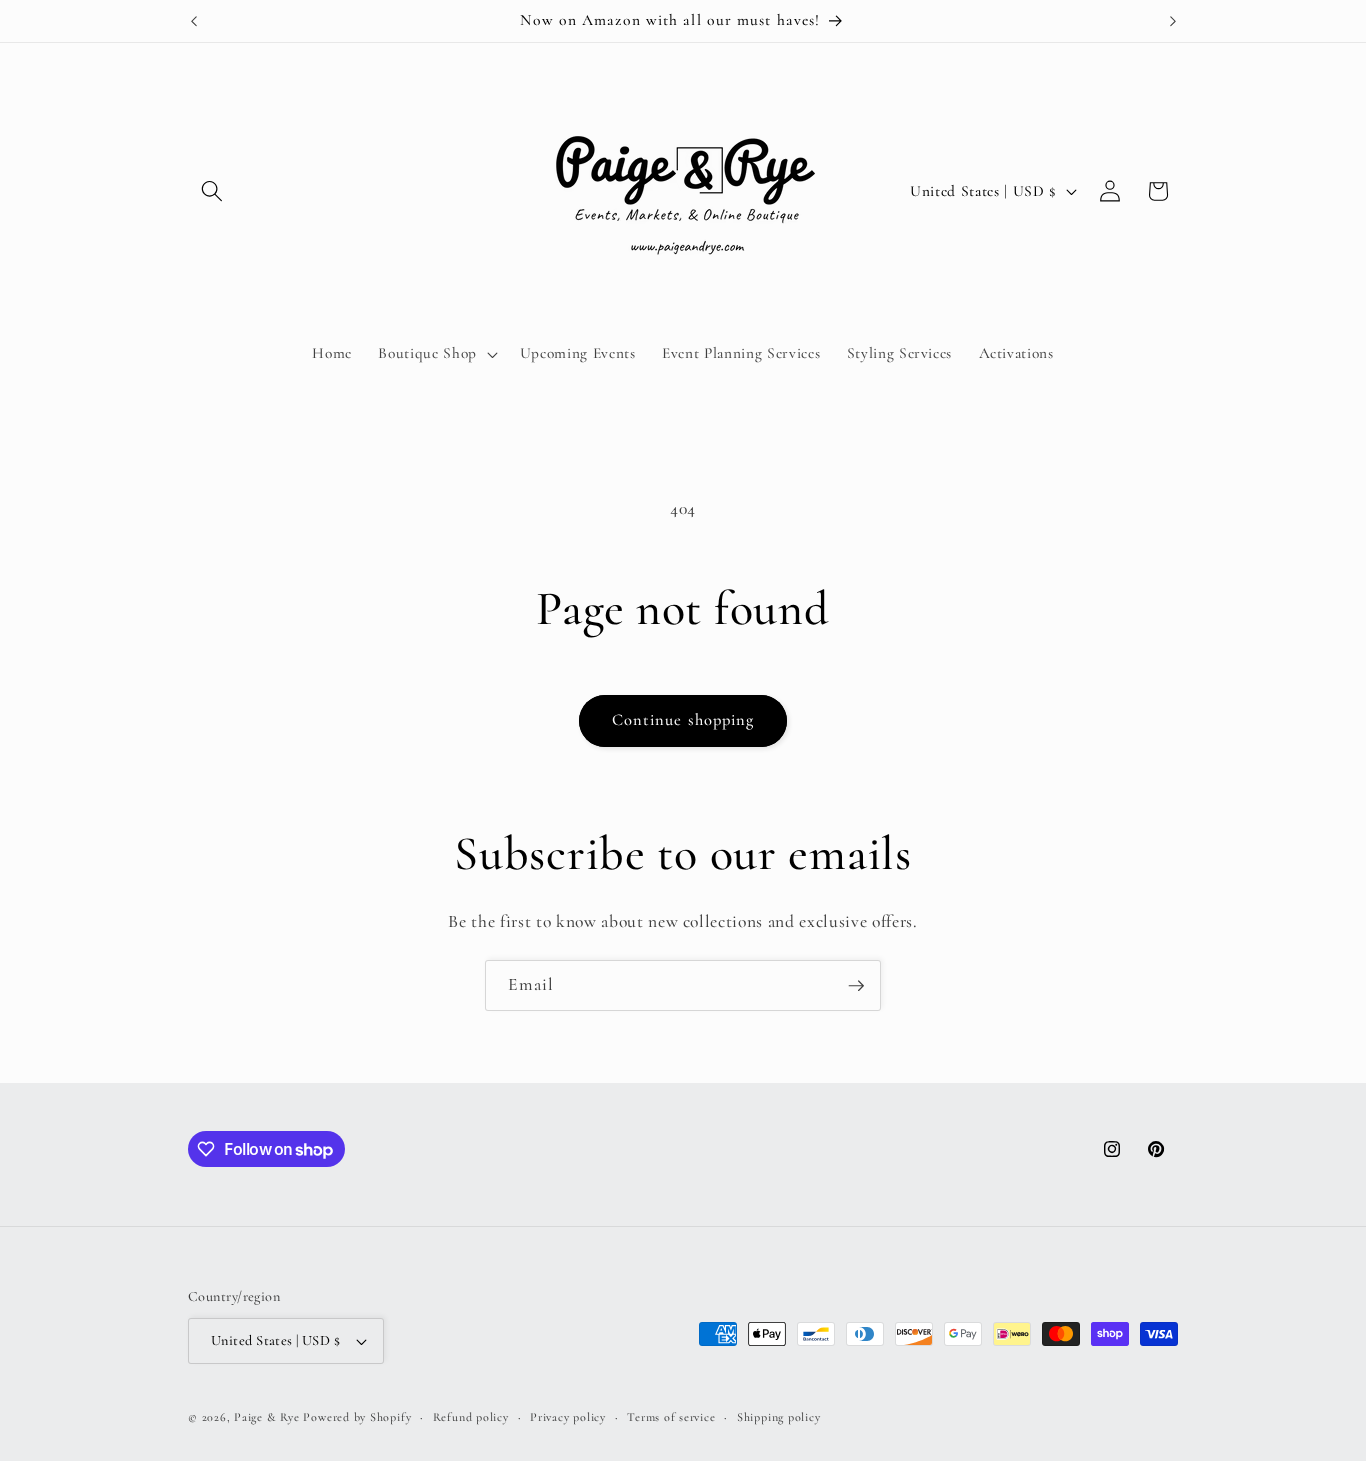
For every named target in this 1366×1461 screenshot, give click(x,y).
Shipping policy (779, 1417)
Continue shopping (683, 720)
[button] (212, 191)
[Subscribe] (856, 986)
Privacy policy (568, 1417)
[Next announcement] (1173, 21)
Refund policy (471, 1417)
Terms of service (671, 1417)
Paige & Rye (266, 1417)
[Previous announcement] (194, 21)
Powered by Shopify (357, 1417)
